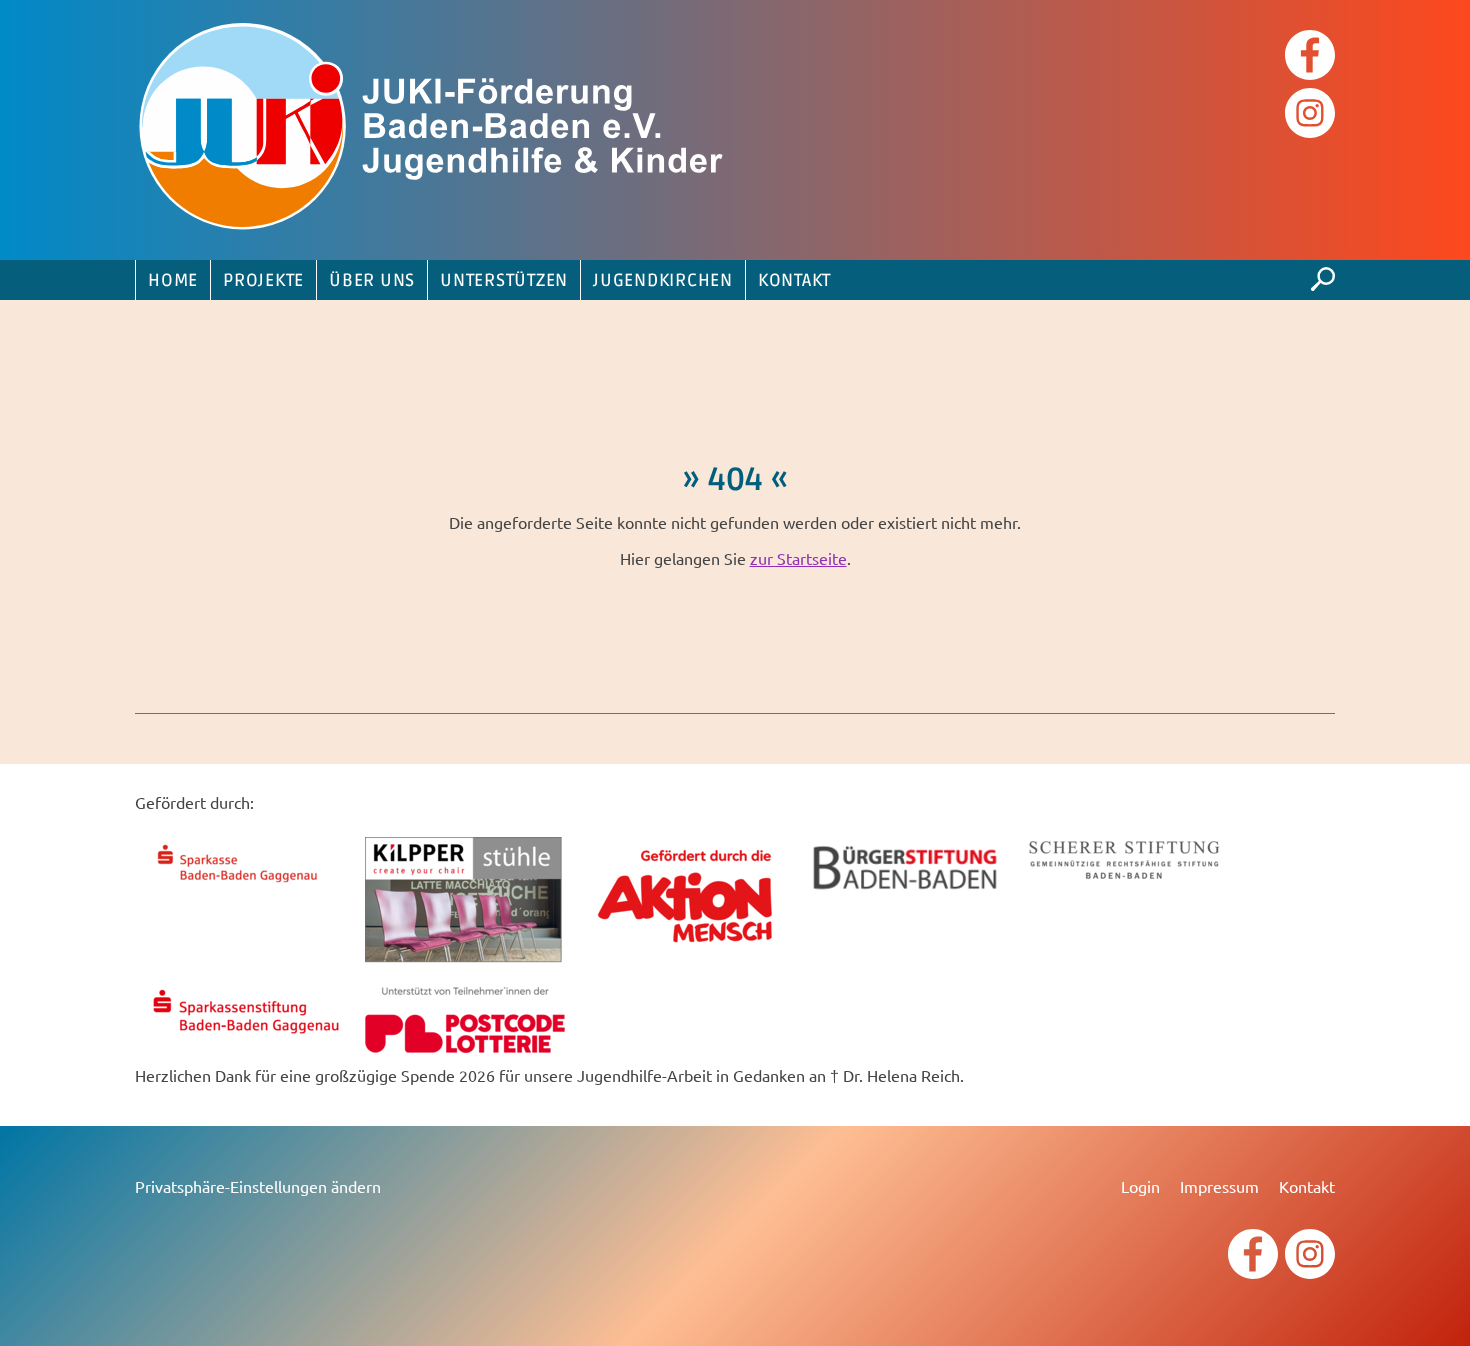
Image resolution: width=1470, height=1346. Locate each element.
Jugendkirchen (663, 281)
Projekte (263, 281)
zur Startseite (798, 558)
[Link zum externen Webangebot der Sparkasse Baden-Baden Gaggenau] (245, 885)
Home (173, 281)
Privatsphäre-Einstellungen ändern (258, 1186)
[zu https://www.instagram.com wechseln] (1310, 115)
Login (1140, 1186)
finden (1323, 274)
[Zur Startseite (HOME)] (435, 130)
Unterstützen (504, 281)
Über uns (372, 281)
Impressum (1219, 1186)
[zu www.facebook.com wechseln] (1310, 57)
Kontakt (794, 281)
